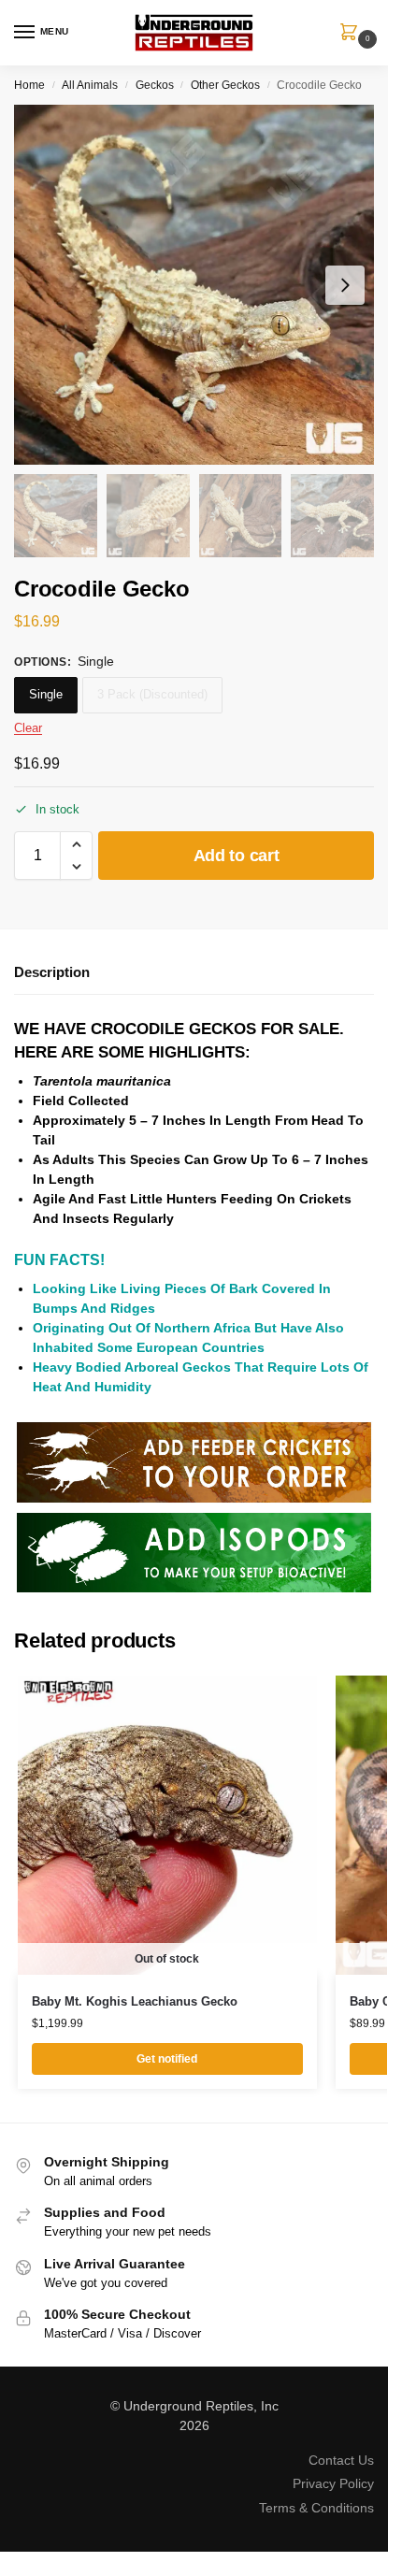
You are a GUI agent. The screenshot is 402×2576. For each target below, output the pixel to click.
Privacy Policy (333, 2483)
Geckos (155, 85)
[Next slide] (345, 285)
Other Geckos (225, 85)
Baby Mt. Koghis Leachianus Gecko (135, 2001)
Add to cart (237, 856)
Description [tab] (52, 972)
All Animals (90, 85)
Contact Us (341, 2460)
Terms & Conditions (316, 2508)
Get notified (167, 2059)
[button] (352, 34)
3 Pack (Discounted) (152, 694)
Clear (28, 728)
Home (29, 85)
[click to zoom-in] (194, 285)
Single (46, 694)
